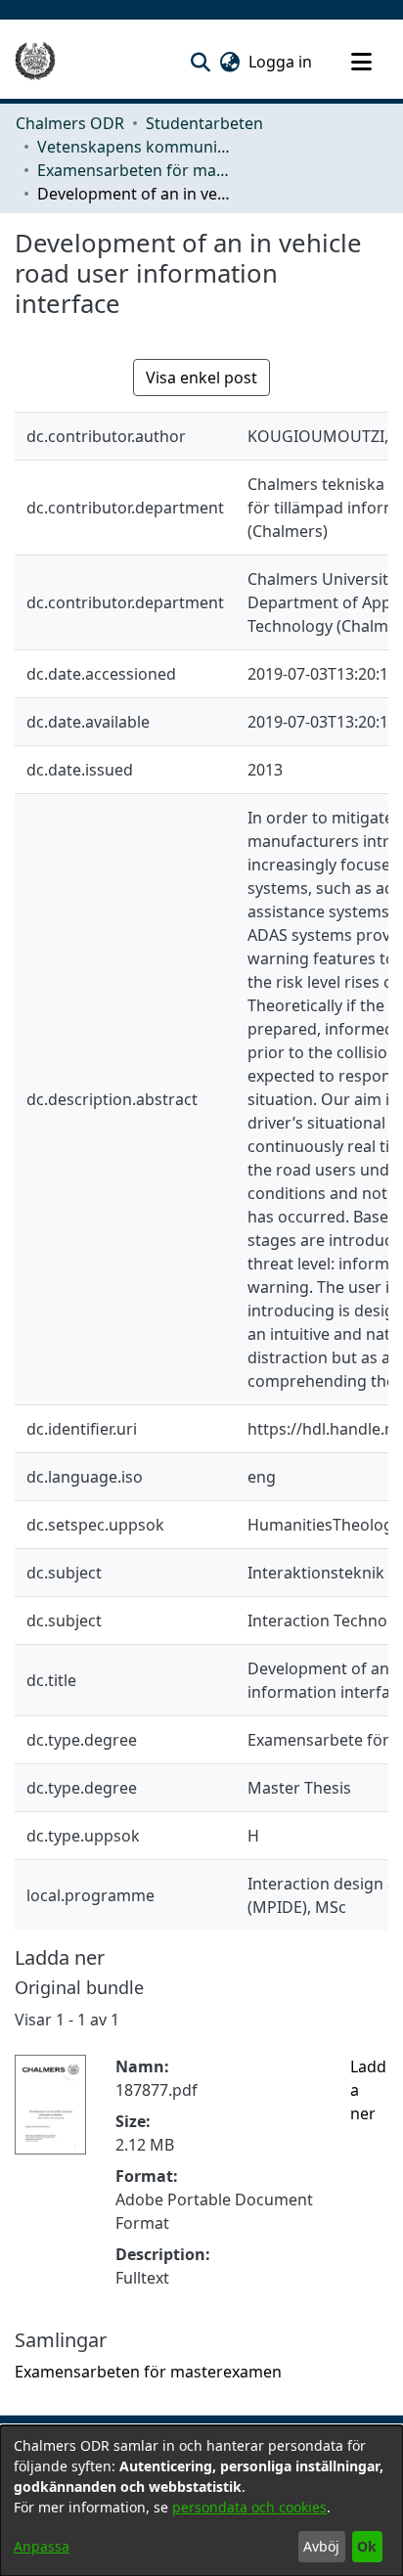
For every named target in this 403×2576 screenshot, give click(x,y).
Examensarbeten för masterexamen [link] (135, 170)
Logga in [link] (281, 62)
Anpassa (42, 2546)
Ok (367, 2546)
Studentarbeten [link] (204, 123)
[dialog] (201, 2501)
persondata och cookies (249, 2507)
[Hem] (35, 62)
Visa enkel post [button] (201, 378)
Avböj (321, 2546)
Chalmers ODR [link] (70, 123)
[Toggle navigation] (361, 62)
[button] (200, 62)
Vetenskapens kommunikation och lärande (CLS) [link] (135, 147)
